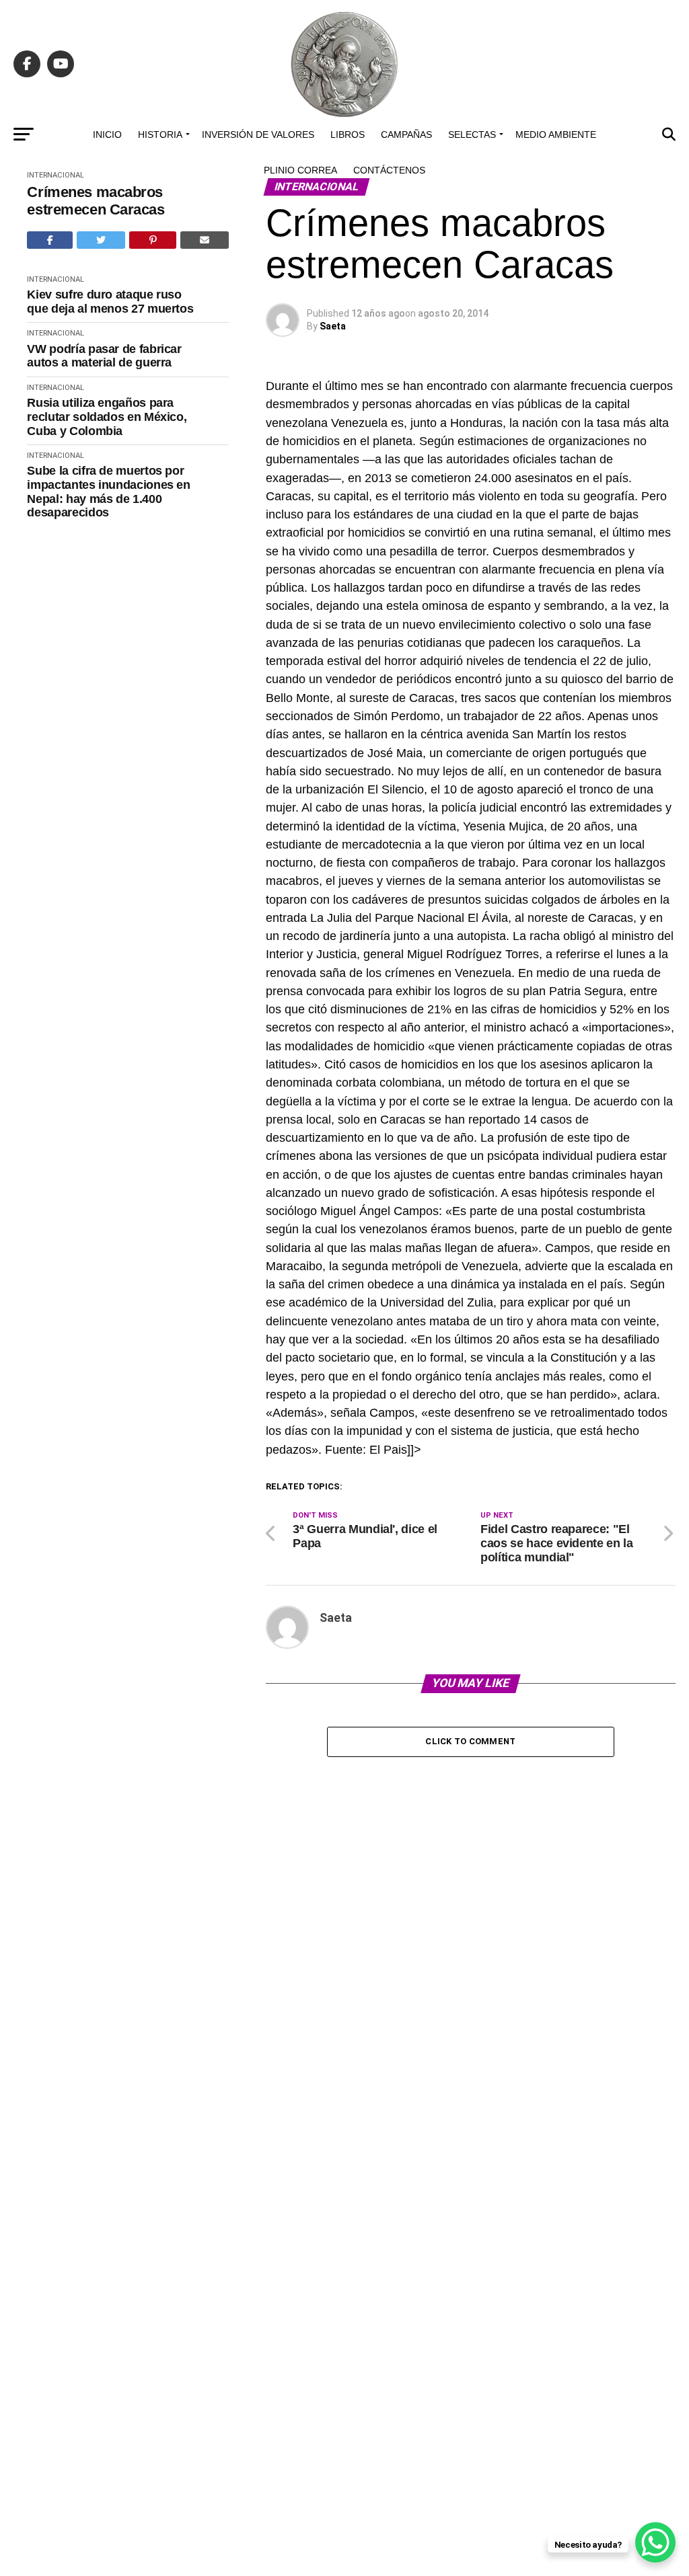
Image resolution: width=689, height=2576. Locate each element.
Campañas (406, 134)
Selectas (472, 134)
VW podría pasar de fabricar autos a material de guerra (104, 356)
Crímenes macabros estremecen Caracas (96, 200)
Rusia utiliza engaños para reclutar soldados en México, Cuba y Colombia (107, 417)
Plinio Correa (300, 170)
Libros (348, 134)
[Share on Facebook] (50, 240)
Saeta (333, 326)
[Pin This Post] (153, 240)
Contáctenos (389, 170)
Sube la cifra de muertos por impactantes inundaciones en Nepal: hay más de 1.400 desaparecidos (108, 492)
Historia (160, 134)
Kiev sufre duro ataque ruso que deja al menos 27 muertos (110, 302)
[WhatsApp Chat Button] (655, 2542)
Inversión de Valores (258, 134)
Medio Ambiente (556, 134)
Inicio (107, 134)
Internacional (56, 279)
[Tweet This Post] (101, 240)
